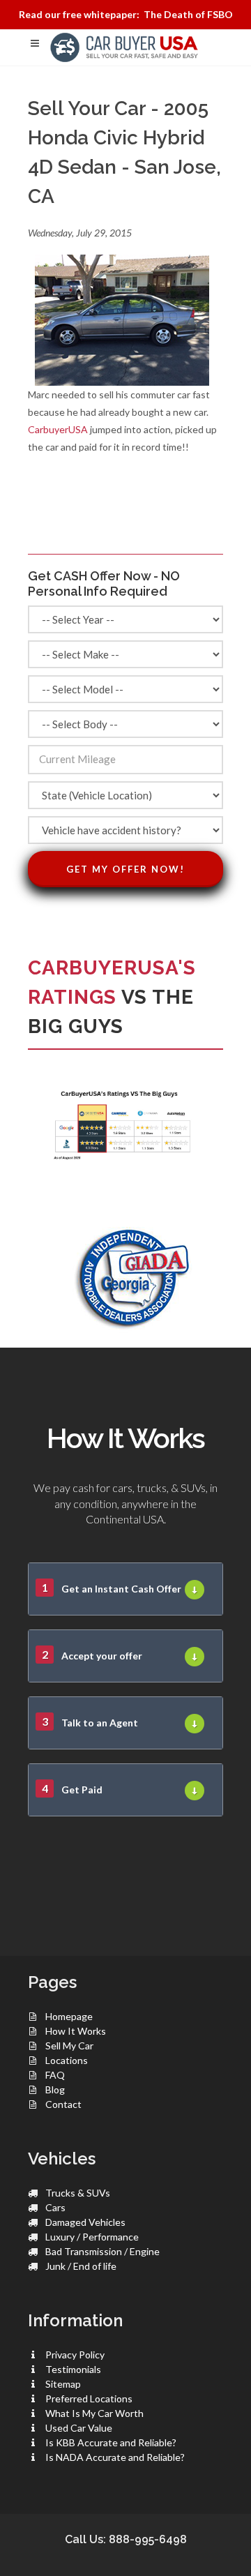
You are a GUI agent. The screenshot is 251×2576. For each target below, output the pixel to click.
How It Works (76, 2031)
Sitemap (63, 2384)
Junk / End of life (81, 2266)
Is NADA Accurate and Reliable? (115, 2457)
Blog (55, 2089)
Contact (63, 2104)
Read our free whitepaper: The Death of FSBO (126, 14)
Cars (55, 2207)
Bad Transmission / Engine (102, 2251)
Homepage (69, 2016)
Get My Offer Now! (125, 869)
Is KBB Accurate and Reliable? (111, 2442)
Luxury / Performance (92, 2237)
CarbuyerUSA (58, 429)
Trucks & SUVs (78, 2193)
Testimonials (73, 2369)
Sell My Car (69, 2046)
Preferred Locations (89, 2398)
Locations (67, 2060)
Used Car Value (79, 2428)
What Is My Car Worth (94, 2413)
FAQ (55, 2075)
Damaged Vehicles (85, 2222)
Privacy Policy (75, 2355)
